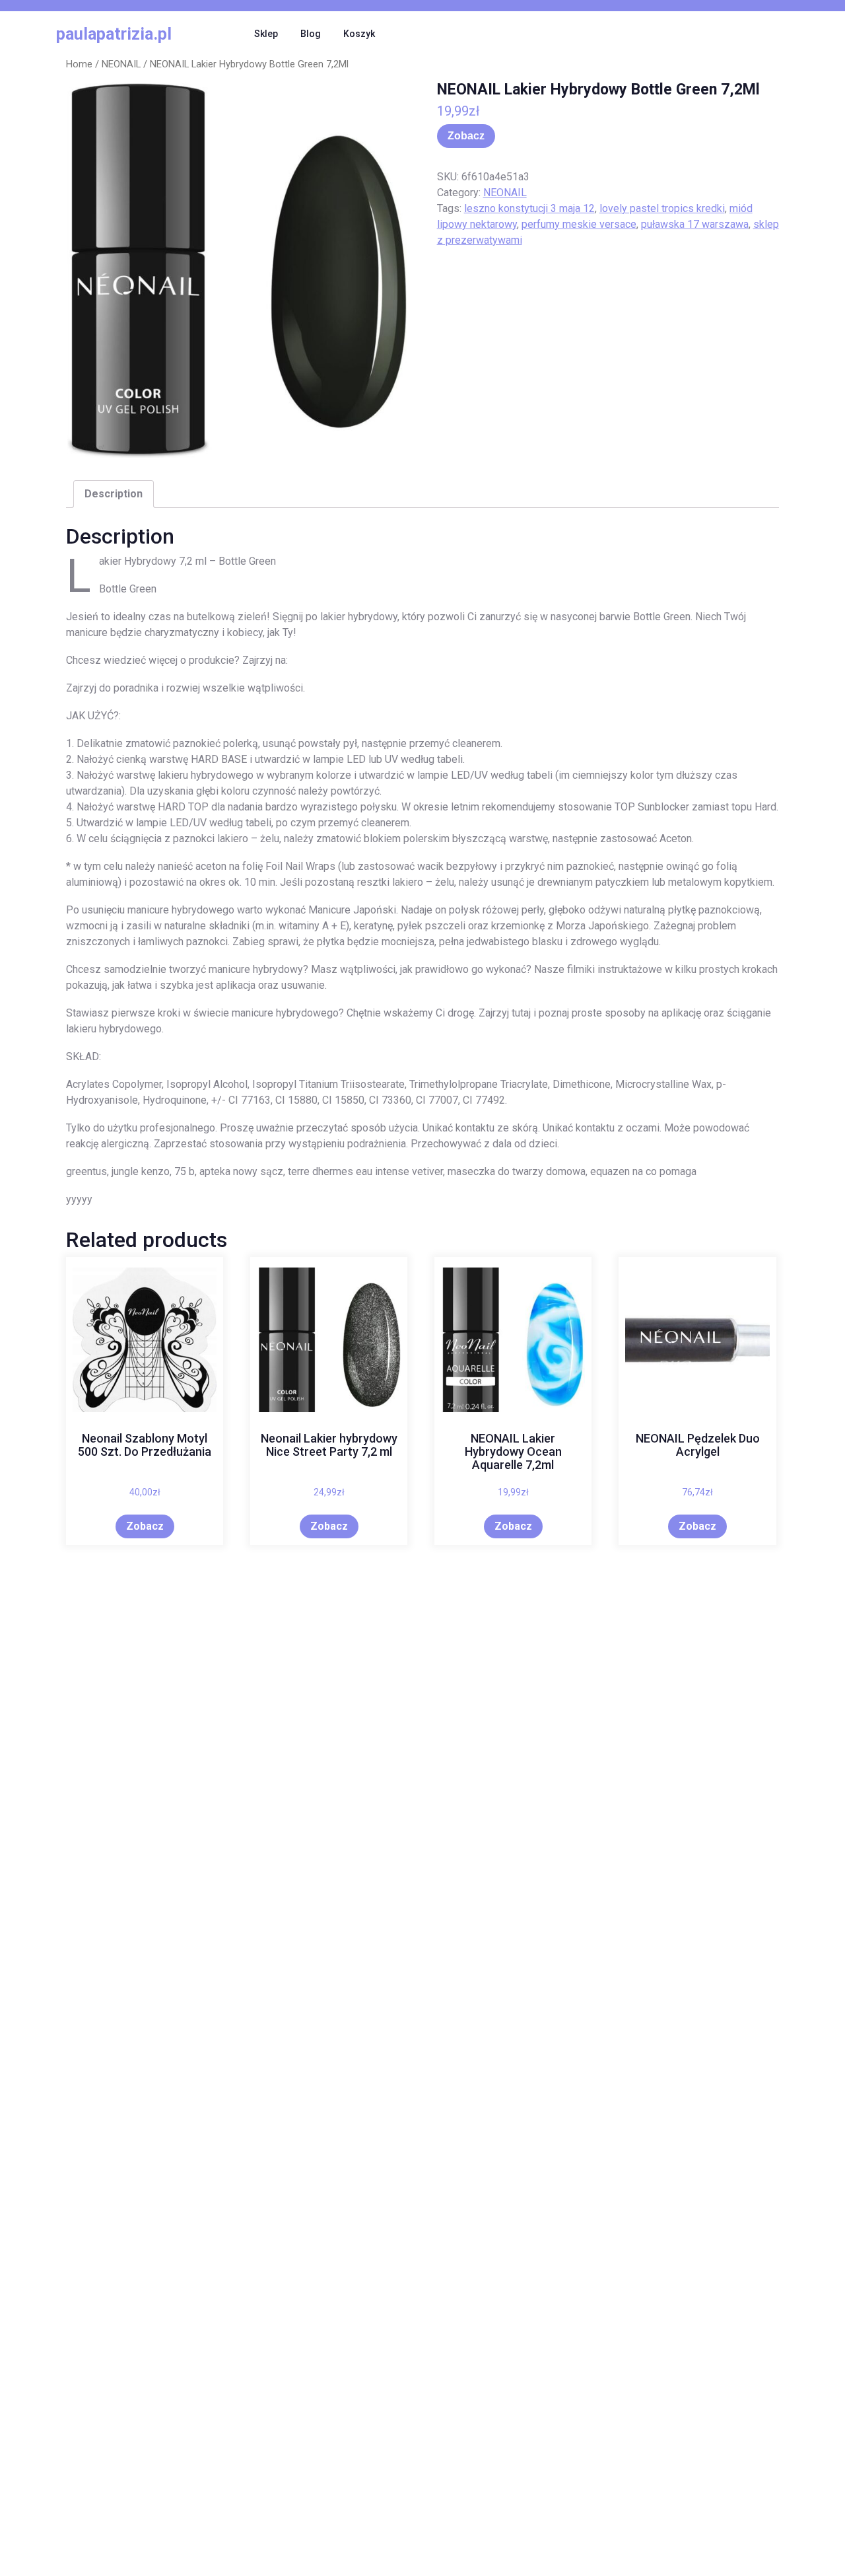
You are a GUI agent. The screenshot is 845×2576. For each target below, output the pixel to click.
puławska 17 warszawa (695, 224)
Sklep (266, 34)
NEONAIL (121, 64)
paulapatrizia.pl (114, 34)
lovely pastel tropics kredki (662, 208)
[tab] (114, 494)
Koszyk (359, 34)
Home (79, 64)
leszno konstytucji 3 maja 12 (529, 208)
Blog (311, 34)
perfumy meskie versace (579, 224)
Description (114, 494)
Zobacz (466, 136)
